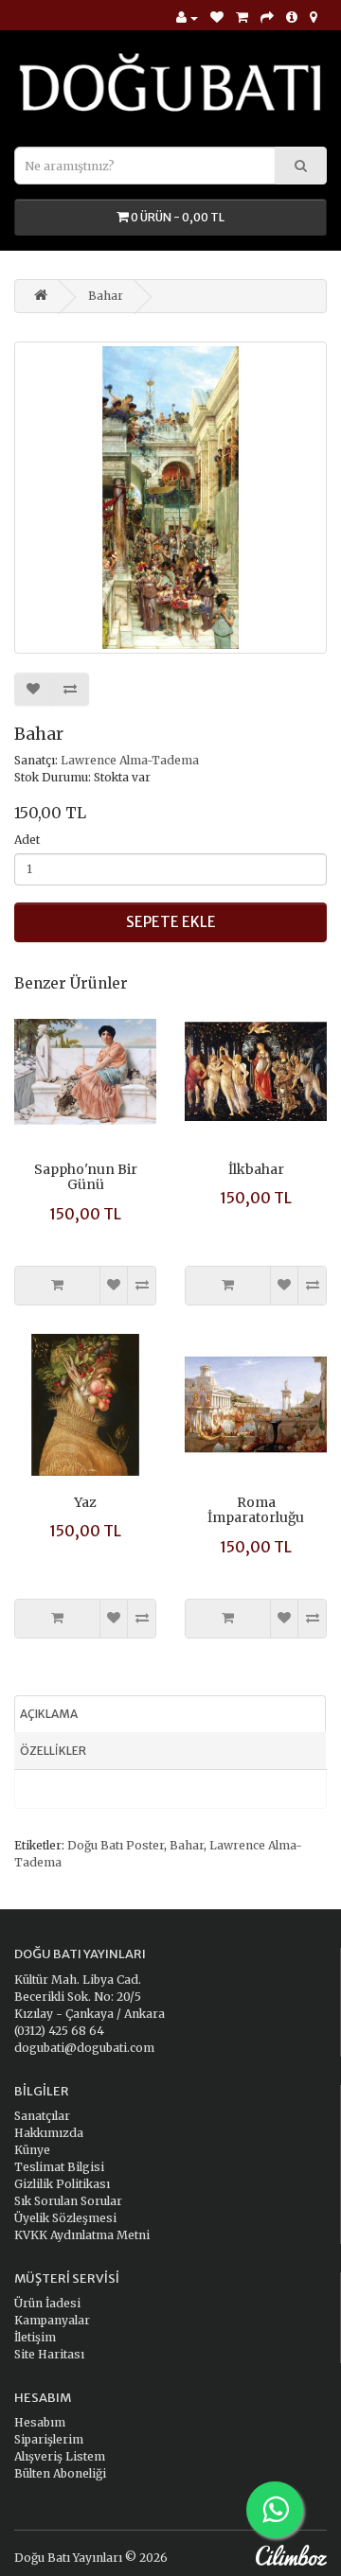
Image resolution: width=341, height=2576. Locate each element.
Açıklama (49, 1714)
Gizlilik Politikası (62, 2184)
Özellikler (53, 1751)
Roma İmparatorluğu (256, 1510)
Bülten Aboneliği (60, 2473)
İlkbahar (256, 1169)
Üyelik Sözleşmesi (65, 2218)
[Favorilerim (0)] (217, 18)
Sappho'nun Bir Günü (86, 1177)
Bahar (106, 296)
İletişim (35, 2337)
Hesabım (40, 2422)
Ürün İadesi (47, 2303)
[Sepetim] (242, 18)
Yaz (85, 1502)
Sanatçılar (42, 2116)
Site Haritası (49, 2354)
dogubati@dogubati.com (84, 2048)
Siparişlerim (49, 2439)
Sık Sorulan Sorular (68, 2201)
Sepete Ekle (171, 922)
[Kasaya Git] (267, 18)
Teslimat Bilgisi (59, 2167)
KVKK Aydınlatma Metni (82, 2235)
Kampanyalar (52, 2320)
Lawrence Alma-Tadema (130, 760)
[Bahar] (170, 498)
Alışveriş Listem (60, 2456)
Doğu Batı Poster (116, 1845)
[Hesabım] (187, 18)
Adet (27, 840)
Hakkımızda (49, 2133)
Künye (32, 2150)
